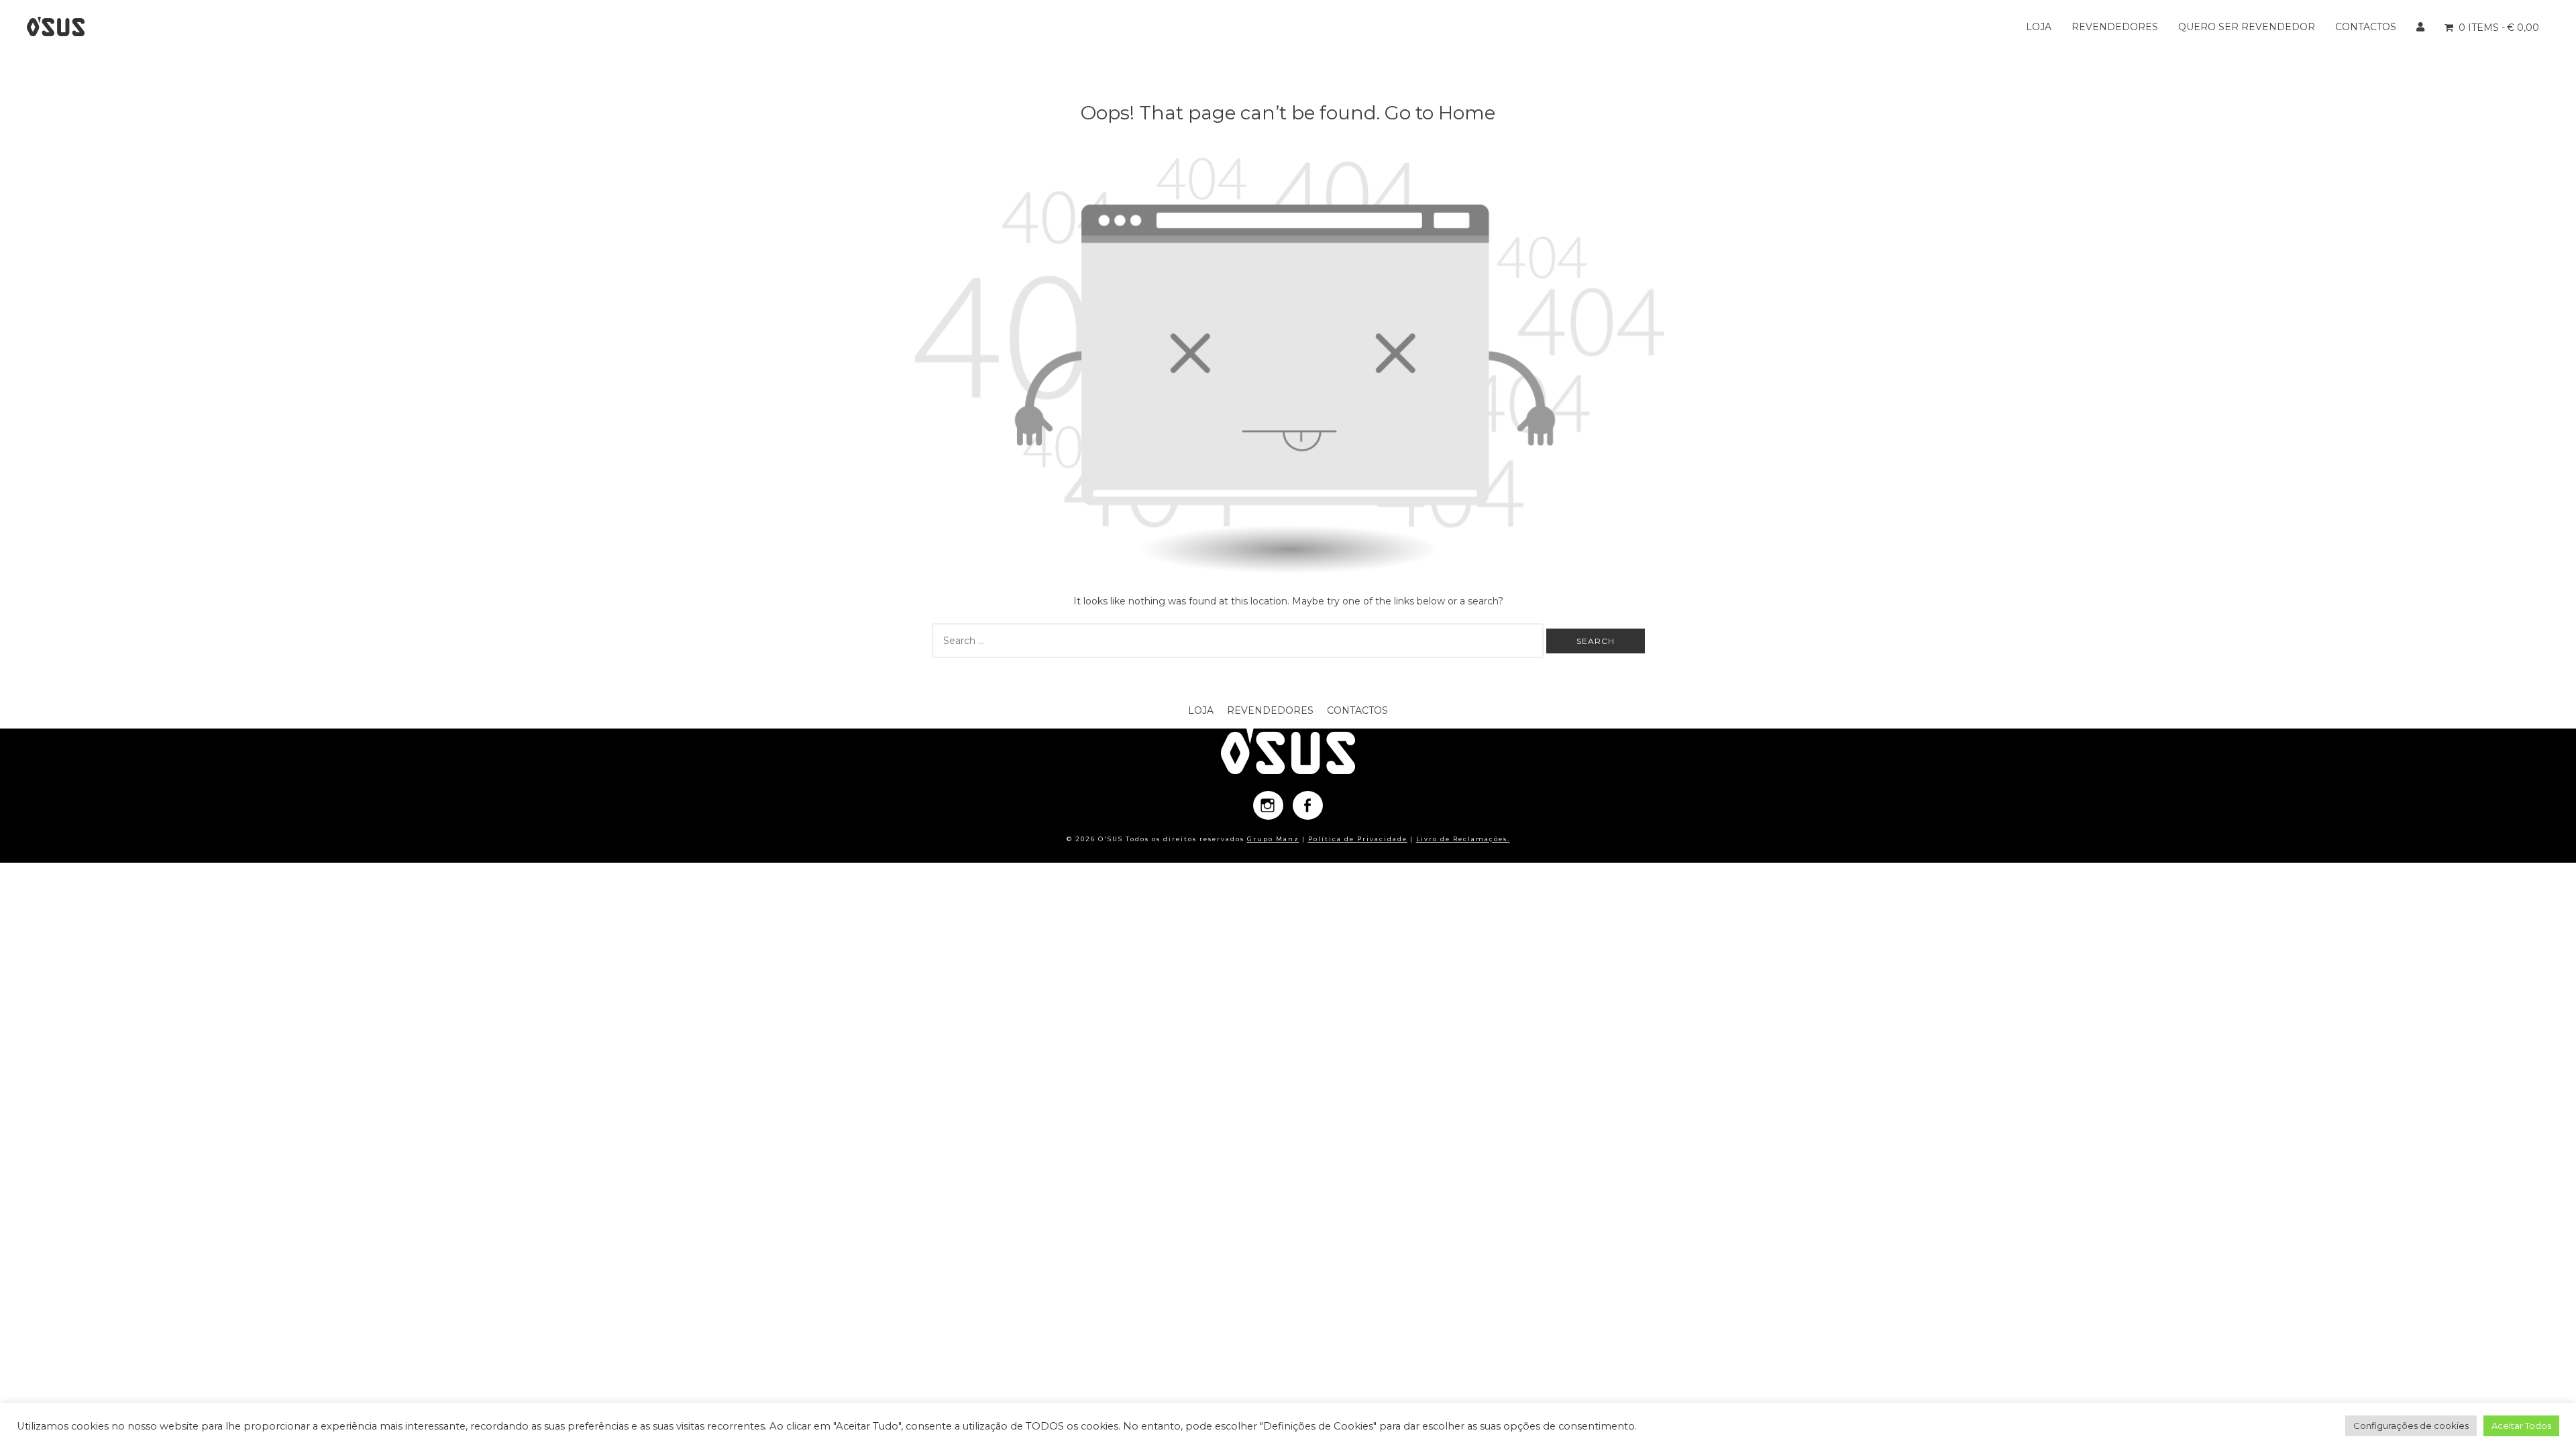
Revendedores (2115, 27)
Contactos (2366, 27)
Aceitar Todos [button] (2521, 1426)
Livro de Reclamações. (1463, 839)
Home (1467, 113)
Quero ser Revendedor (2247, 27)
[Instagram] (1268, 805)
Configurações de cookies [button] (2411, 1426)
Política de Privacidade (1358, 839)
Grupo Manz (1273, 839)
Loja (2039, 27)
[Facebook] (1308, 805)
